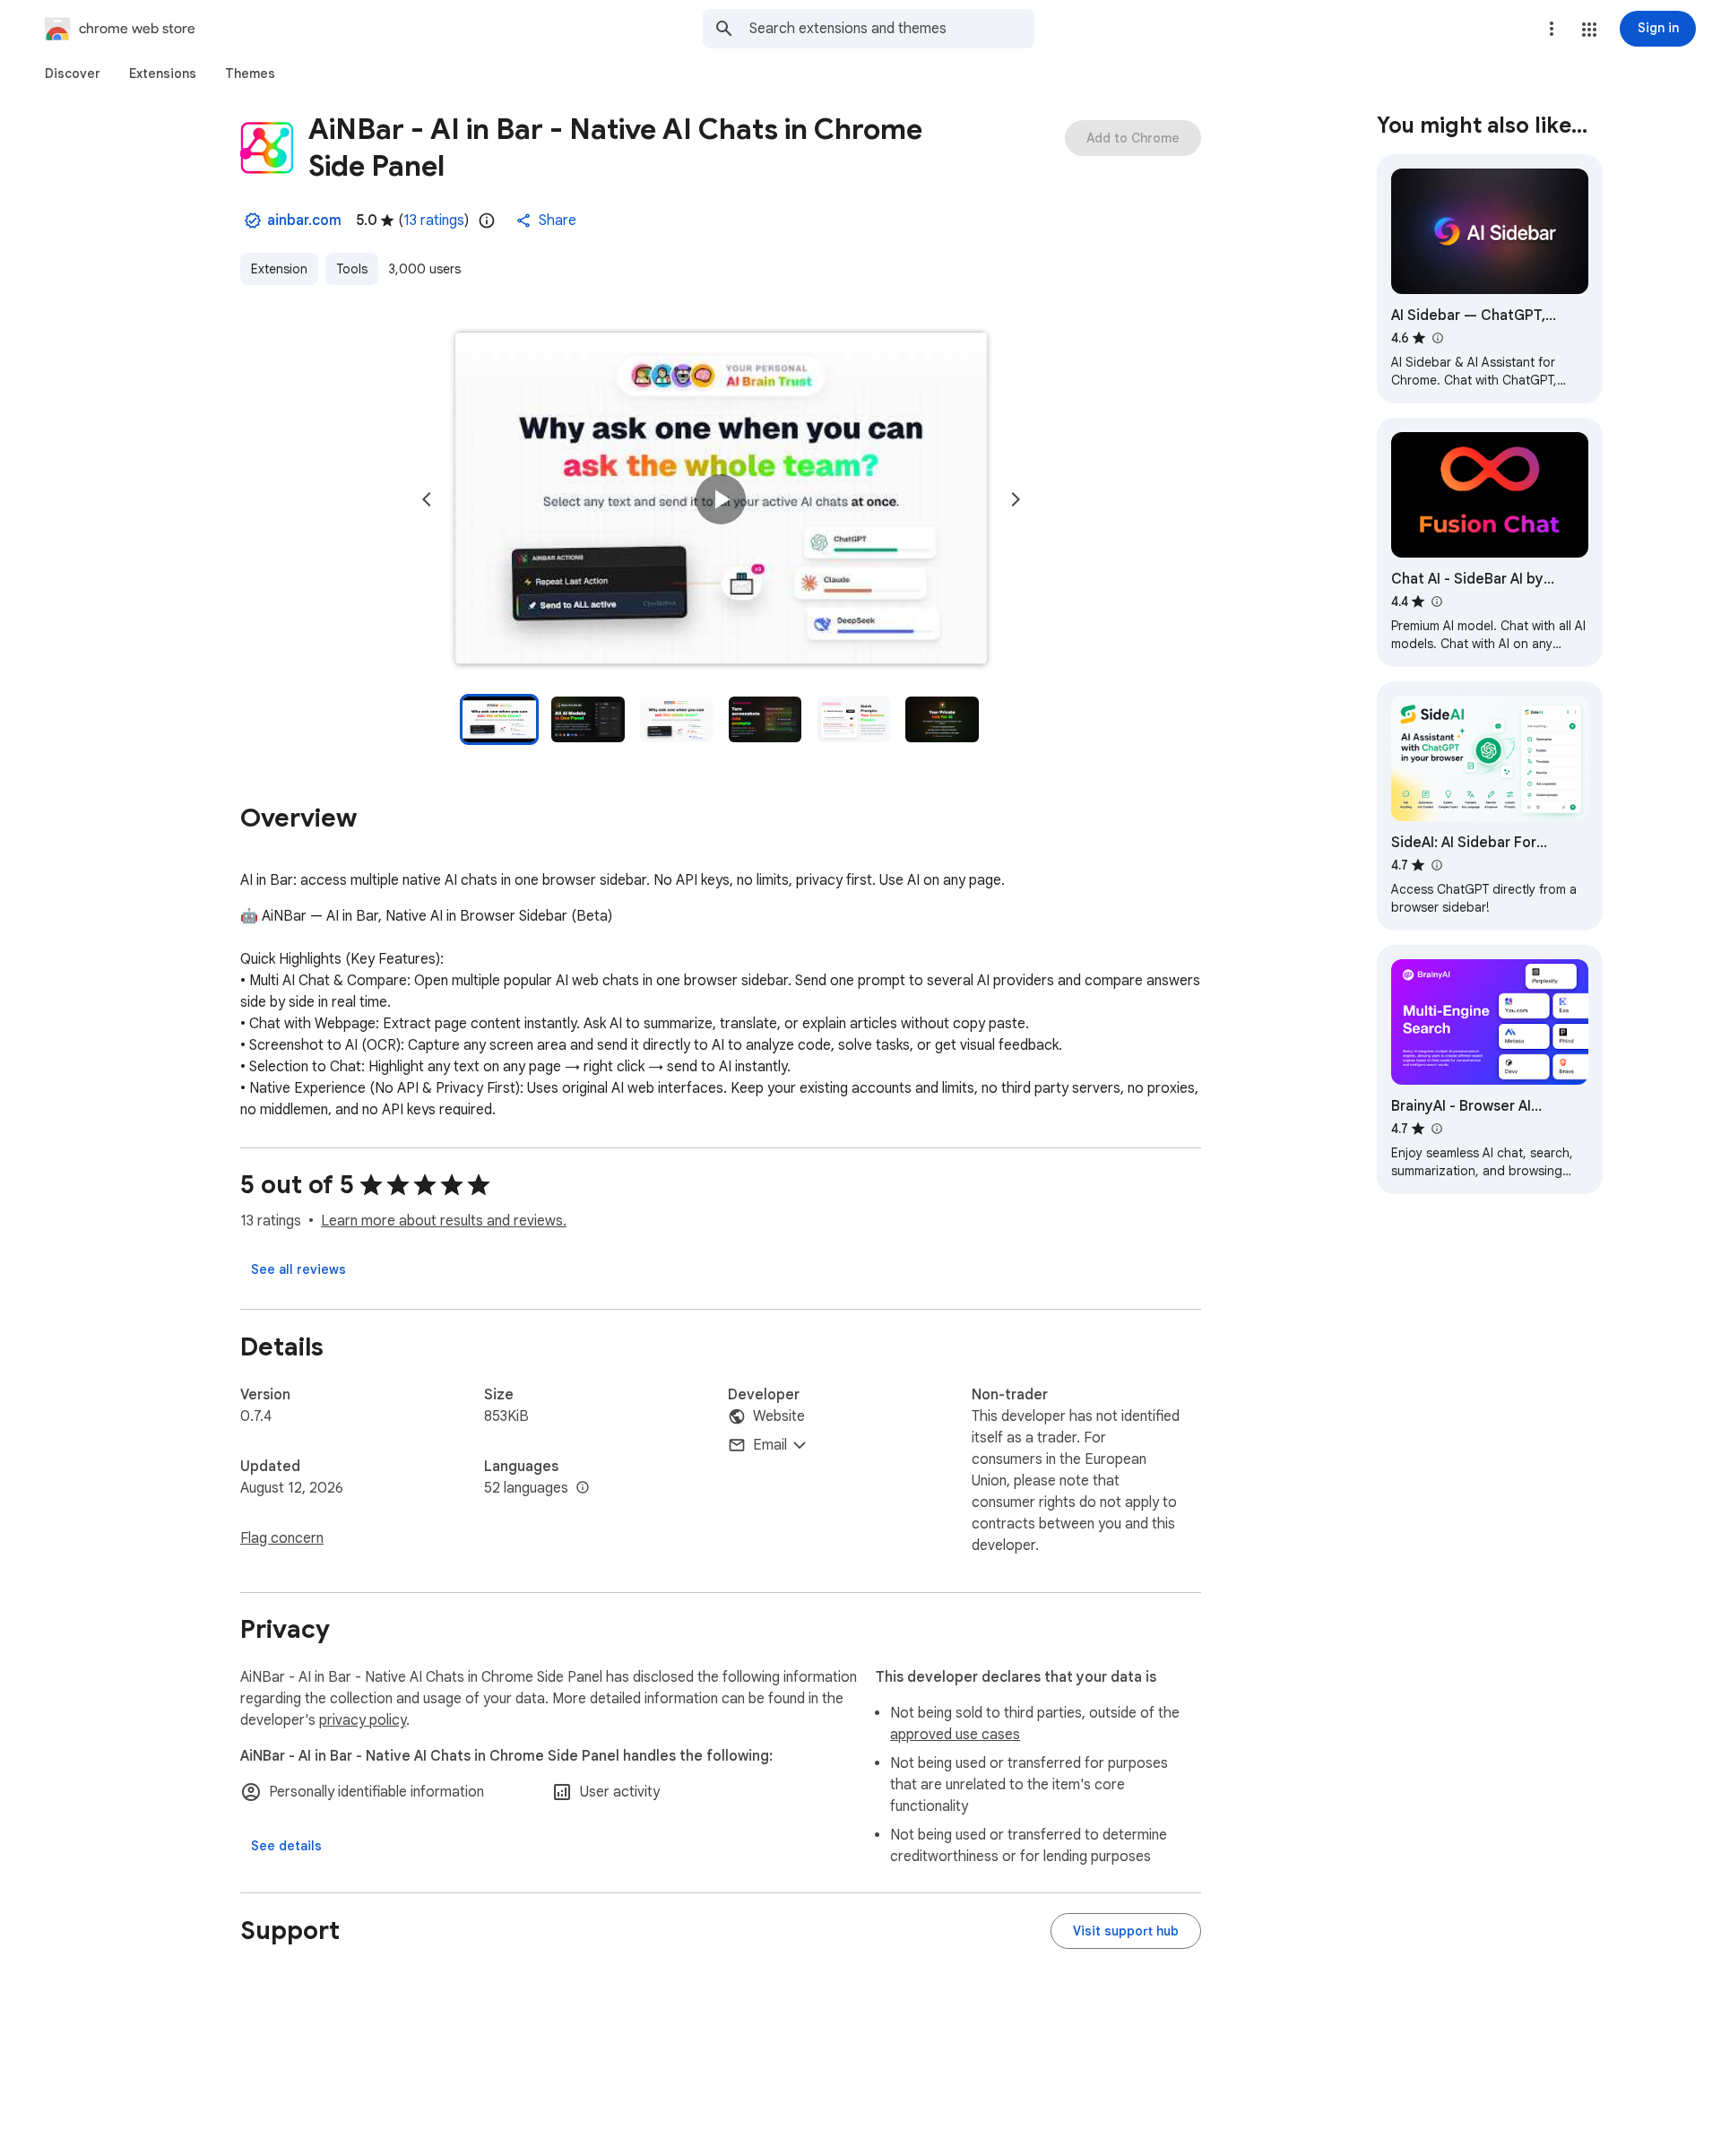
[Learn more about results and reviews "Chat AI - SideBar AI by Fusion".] (1436, 602)
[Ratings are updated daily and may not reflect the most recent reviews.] (487, 221)
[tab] (73, 74)
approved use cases (955, 1735)
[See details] (286, 1846)
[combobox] (892, 29)
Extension (279, 269)
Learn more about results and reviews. (444, 1221)
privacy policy (363, 1720)
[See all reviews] (298, 1269)
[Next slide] (1016, 499)
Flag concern (282, 1538)
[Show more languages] (583, 1488)
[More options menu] (1552, 29)
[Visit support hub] (1126, 1931)
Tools (352, 269)
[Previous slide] (427, 499)
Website (779, 1416)
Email (770, 1445)
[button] (1589, 30)
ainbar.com (304, 221)
